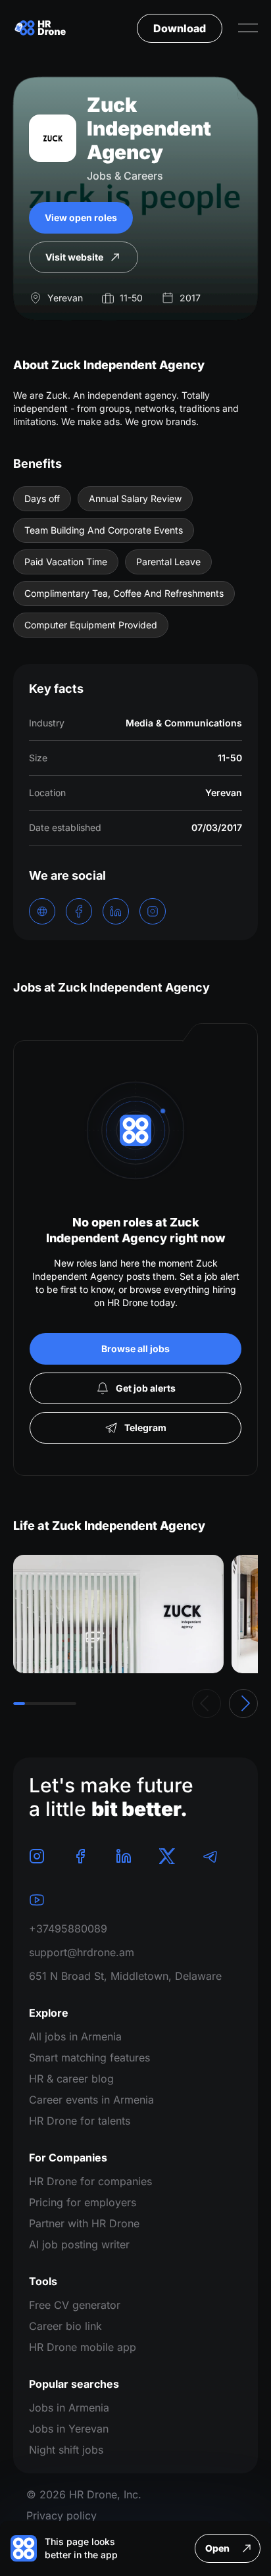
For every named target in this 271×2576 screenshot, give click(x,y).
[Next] (243, 1704)
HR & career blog (71, 2079)
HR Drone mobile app (83, 2347)
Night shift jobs (66, 2450)
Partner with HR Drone (84, 2223)
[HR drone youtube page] (37, 1900)
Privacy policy (62, 2515)
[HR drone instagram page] (37, 1856)
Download (180, 28)
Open (217, 2548)
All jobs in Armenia (75, 2036)
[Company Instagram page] (153, 911)
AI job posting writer (79, 2244)
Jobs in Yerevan (69, 2429)
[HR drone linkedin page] (124, 1856)
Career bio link (65, 2326)
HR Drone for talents (80, 2121)
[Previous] (207, 1704)
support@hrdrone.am (82, 1952)
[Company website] (42, 911)
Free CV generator (75, 2305)
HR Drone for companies (90, 2181)
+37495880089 (68, 1929)
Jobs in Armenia (69, 2408)
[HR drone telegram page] (210, 1856)
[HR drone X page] (167, 1856)
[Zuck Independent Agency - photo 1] (118, 1614)
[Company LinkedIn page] (116, 911)
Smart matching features (89, 2058)
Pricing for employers (83, 2202)
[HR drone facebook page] (80, 1856)
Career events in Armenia (91, 2100)
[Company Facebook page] (79, 911)
